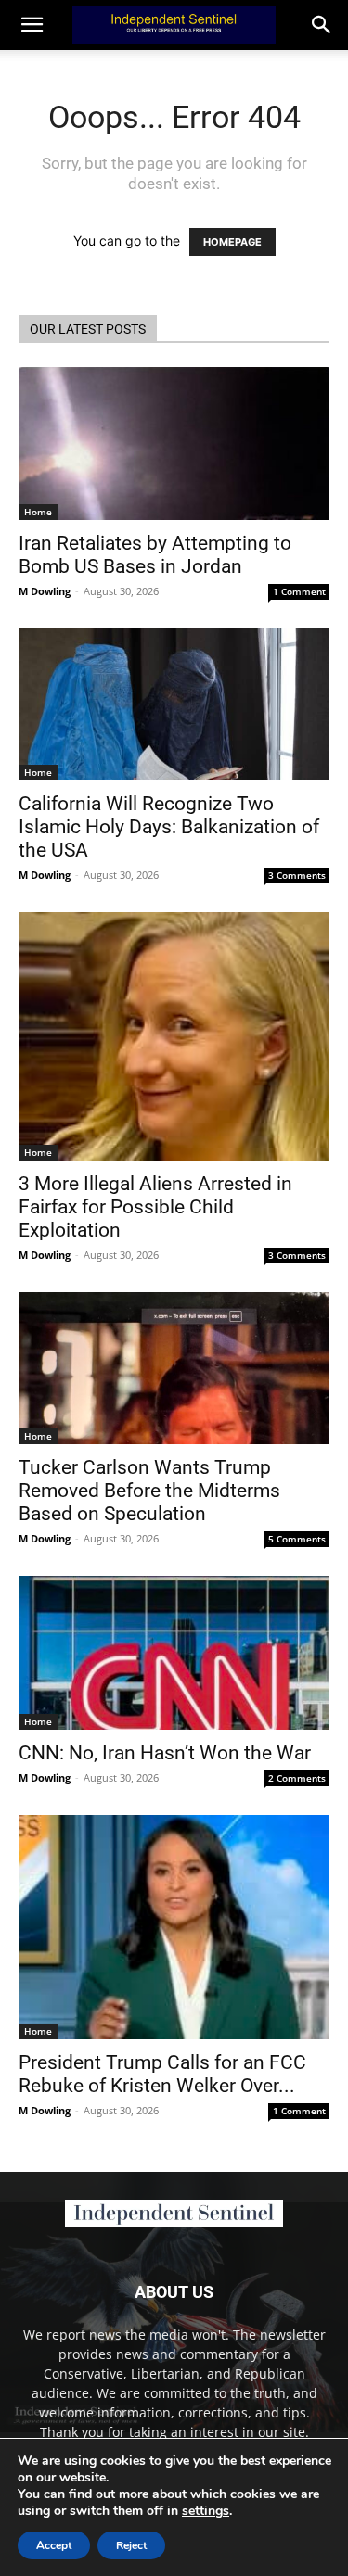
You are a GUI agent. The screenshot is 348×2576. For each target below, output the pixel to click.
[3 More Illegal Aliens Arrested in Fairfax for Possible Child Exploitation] (174, 1036)
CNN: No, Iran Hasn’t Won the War (165, 1753)
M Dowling (45, 591)
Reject (131, 2545)
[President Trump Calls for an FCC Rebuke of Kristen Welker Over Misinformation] (174, 1928)
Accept (54, 2545)
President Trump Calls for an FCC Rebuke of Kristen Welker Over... (162, 2074)
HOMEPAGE (232, 242)
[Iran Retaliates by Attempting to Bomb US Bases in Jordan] (174, 444)
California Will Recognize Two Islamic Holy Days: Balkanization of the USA (169, 827)
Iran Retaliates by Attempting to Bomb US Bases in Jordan (155, 555)
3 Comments (297, 875)
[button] (322, 25)
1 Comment (299, 591)
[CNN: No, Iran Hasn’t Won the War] (174, 1652)
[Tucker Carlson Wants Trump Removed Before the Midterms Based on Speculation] (174, 1368)
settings (206, 2511)
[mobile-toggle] (32, 25)
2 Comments (297, 1778)
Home (38, 512)
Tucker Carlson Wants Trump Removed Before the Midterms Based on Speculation (149, 1491)
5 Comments (297, 1539)
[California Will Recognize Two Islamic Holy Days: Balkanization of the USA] (174, 704)
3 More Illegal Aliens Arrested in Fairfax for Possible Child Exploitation (155, 1207)
